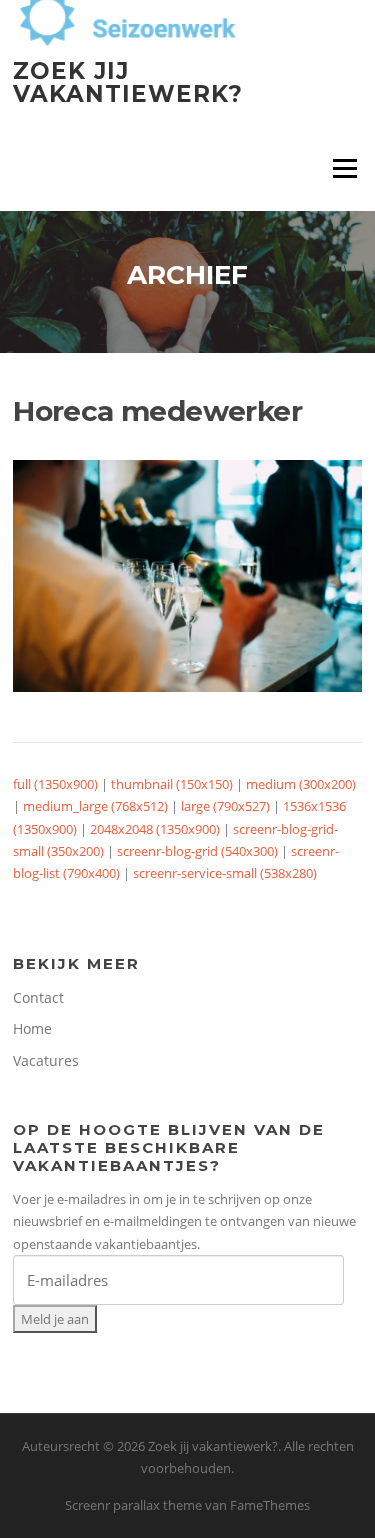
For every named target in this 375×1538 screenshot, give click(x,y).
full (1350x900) (55, 784)
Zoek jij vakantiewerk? (128, 82)
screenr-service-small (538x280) (225, 873)
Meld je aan (55, 1319)
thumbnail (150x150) (172, 784)
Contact (38, 997)
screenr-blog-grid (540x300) (197, 851)
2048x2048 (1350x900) (155, 829)
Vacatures (46, 1060)
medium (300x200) (301, 784)
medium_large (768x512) (95, 806)
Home (32, 1028)
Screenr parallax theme (133, 1505)
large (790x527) (225, 806)
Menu (344, 168)
